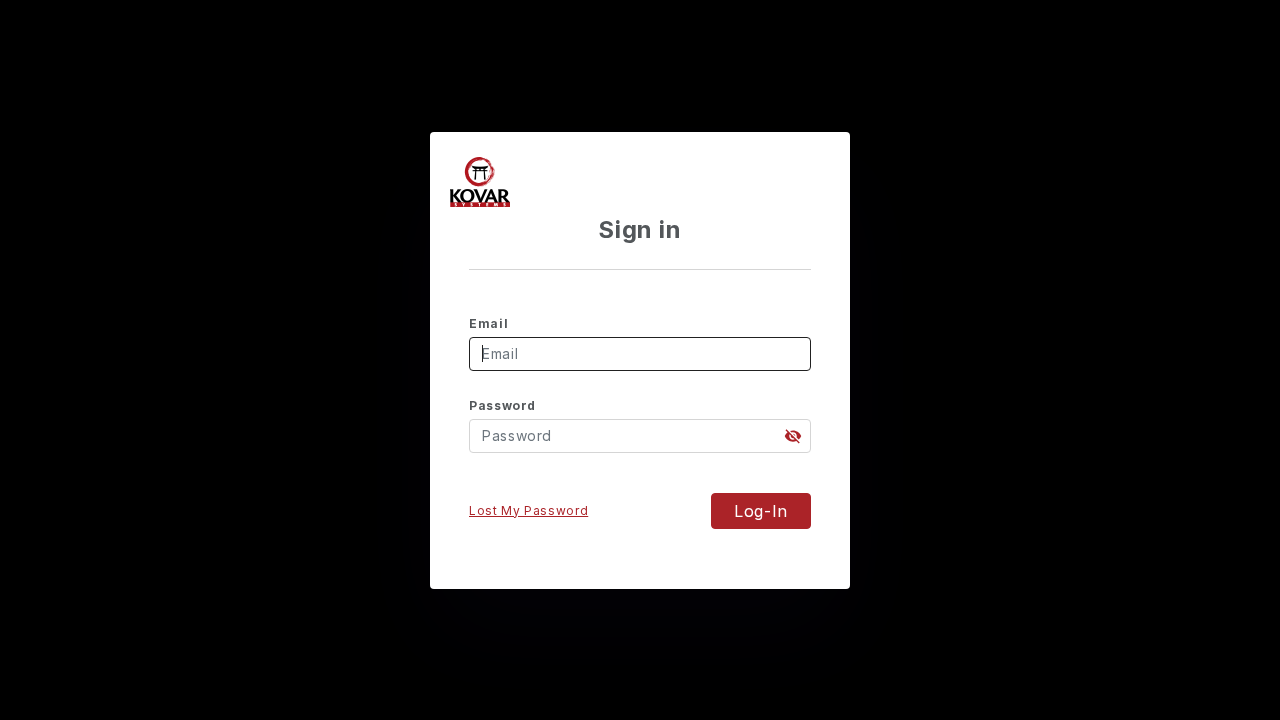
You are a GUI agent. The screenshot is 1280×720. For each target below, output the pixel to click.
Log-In (761, 511)
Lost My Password (528, 510)
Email (488, 323)
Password (502, 405)
